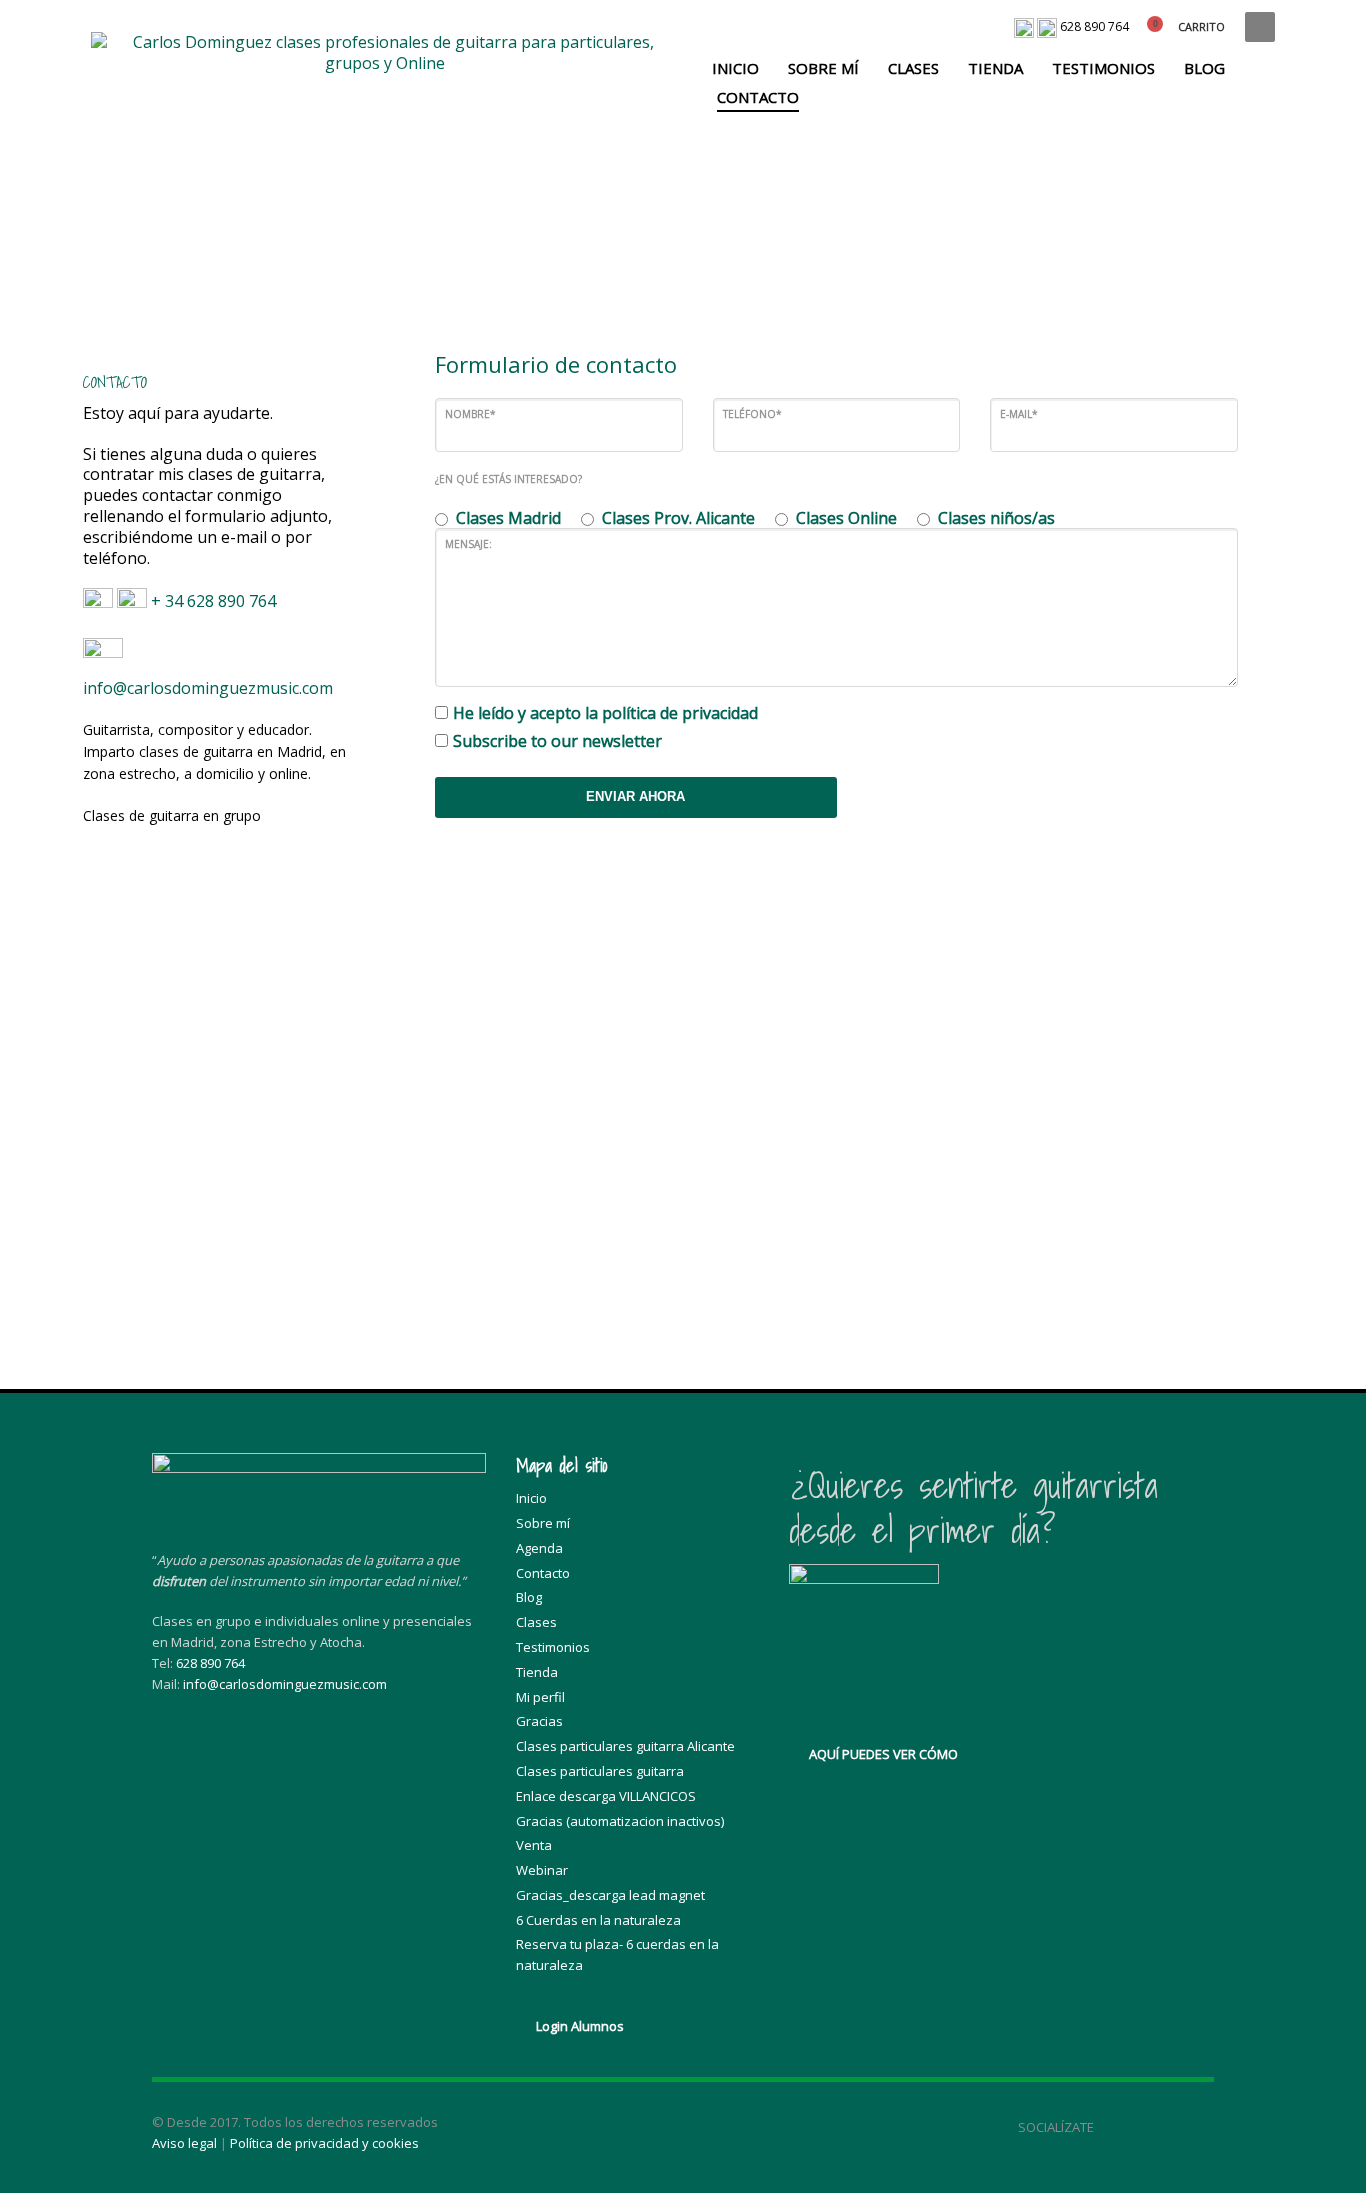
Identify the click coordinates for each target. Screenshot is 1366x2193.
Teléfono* (752, 414)
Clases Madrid (508, 518)
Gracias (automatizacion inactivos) (620, 1821)
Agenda (539, 1548)
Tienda (537, 1672)
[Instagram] (1199, 2127)
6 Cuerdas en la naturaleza (598, 1920)
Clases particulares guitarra (600, 1771)
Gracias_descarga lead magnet (610, 1895)
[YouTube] (1159, 2127)
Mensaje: (468, 544)
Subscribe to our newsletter (557, 741)
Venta (534, 1845)
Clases (536, 1622)
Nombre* (470, 414)
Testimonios (553, 1647)
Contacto (543, 1573)
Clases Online (846, 518)
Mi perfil (540, 1697)
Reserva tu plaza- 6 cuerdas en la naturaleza (617, 1954)
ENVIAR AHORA (635, 796)
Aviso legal (184, 2143)
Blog (529, 1597)
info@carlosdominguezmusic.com (208, 688)
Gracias (539, 1721)
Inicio (531, 1498)
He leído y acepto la (605, 713)
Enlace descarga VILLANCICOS (606, 1796)
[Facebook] (1119, 2127)
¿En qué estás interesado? (508, 479)
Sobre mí (543, 1523)
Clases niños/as (996, 518)
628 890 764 (1094, 26)
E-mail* (1019, 414)
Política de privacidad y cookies (324, 2143)
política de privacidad (680, 713)
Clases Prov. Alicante (678, 518)
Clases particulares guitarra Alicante (625, 1746)
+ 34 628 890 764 (215, 602)
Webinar (542, 1870)
